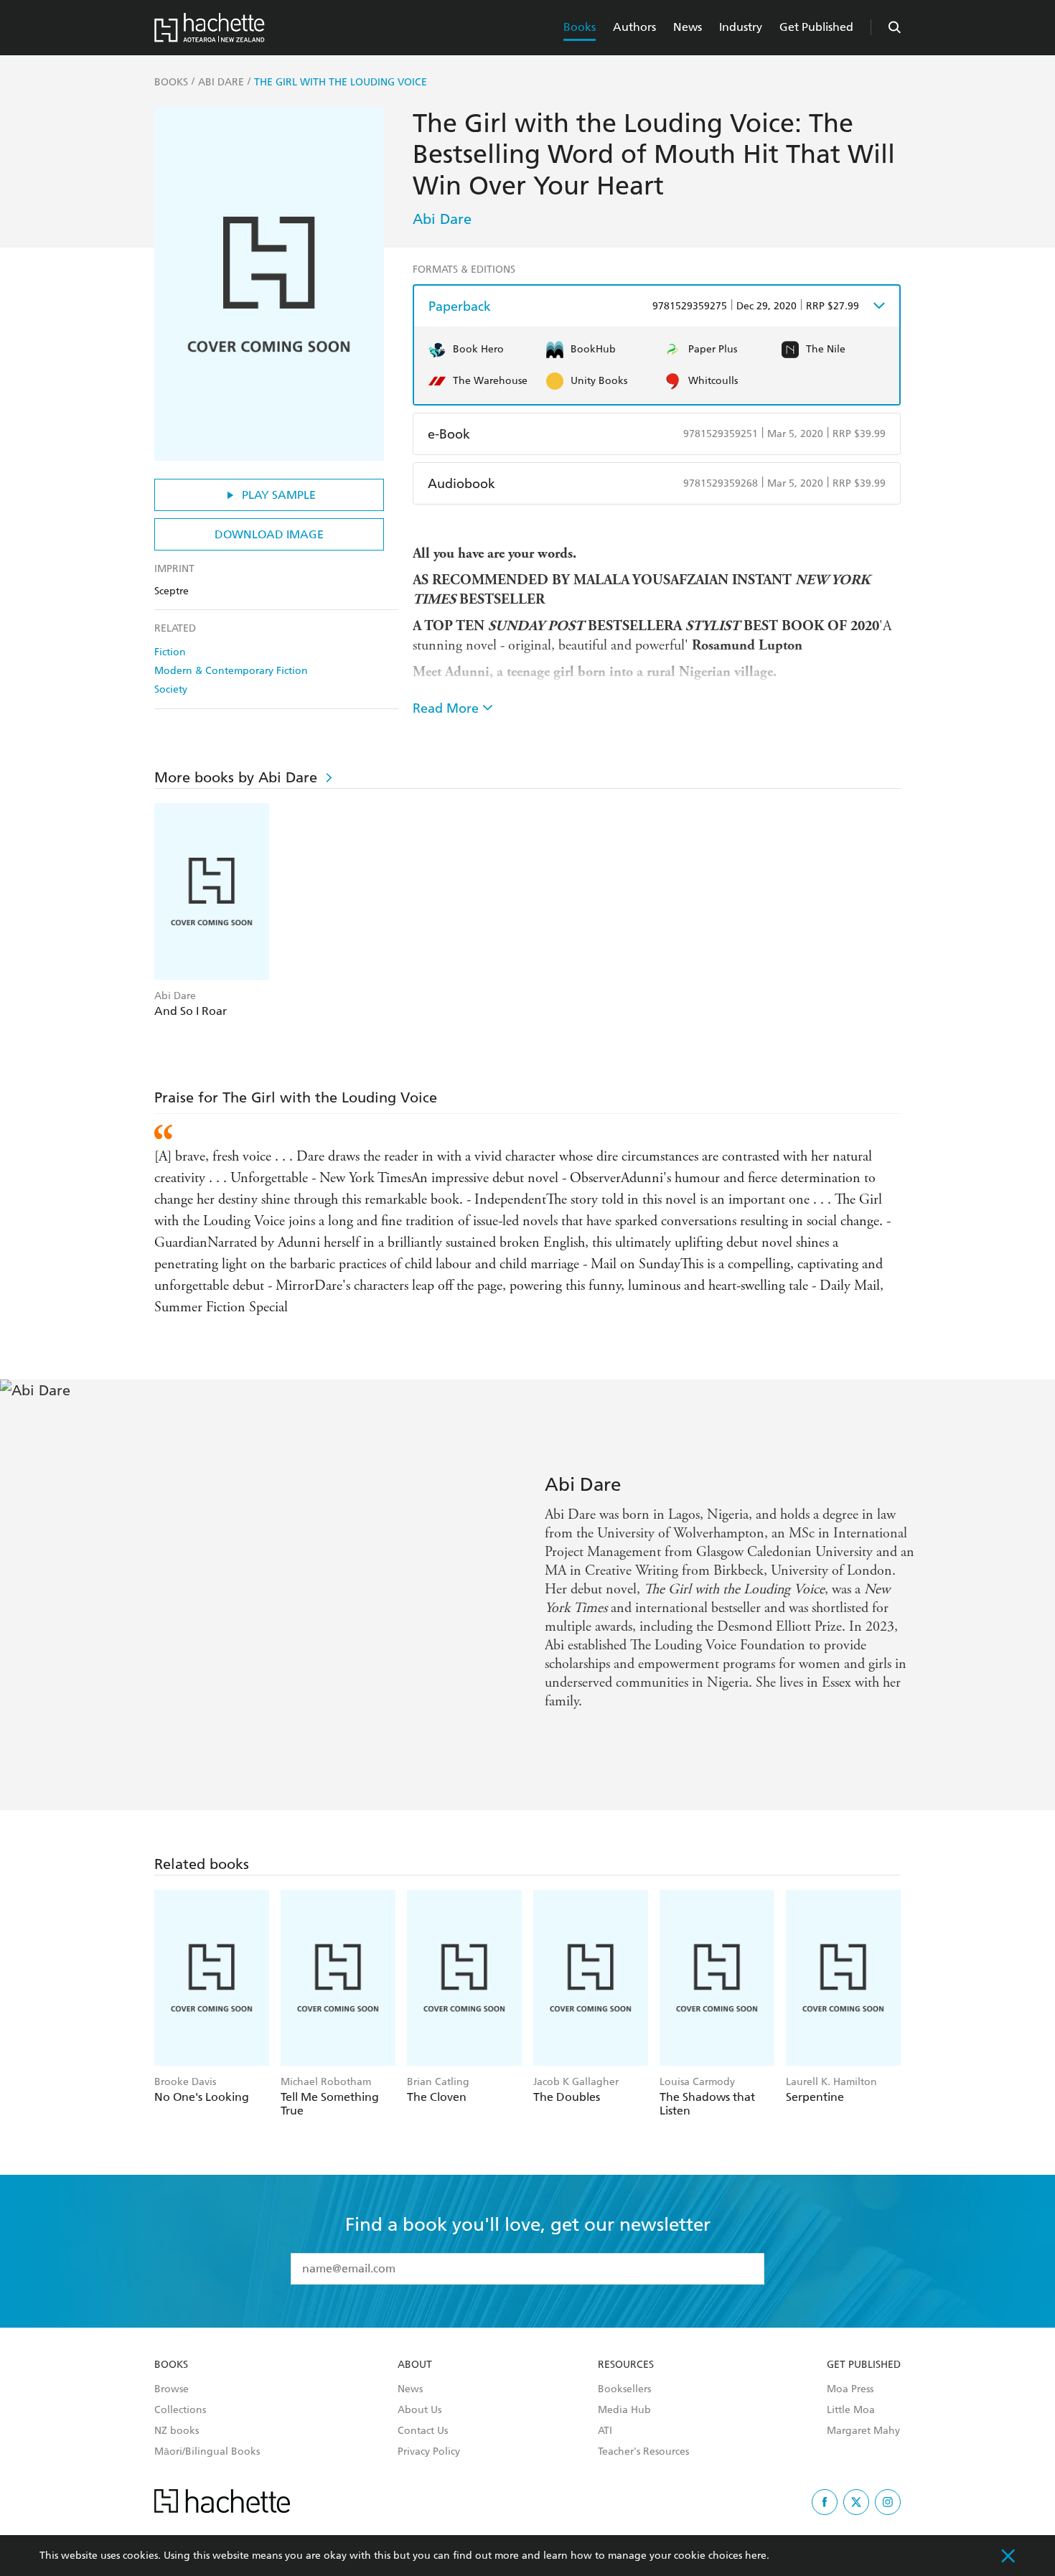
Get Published (816, 27)
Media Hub (624, 2410)
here (756, 2556)
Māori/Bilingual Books (207, 2452)
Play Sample (279, 495)
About (415, 2365)
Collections (180, 2410)
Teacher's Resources (643, 2452)
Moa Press (850, 2389)
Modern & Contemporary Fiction (231, 671)
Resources (626, 2365)
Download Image (269, 534)
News (688, 27)
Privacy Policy (429, 2452)
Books (580, 27)
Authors (634, 27)
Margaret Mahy (863, 2431)
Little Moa (851, 2410)
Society (171, 689)
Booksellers (624, 2389)
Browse (172, 2389)
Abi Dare (442, 219)
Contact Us (423, 2431)
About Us (419, 2410)
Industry (741, 27)
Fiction (170, 652)
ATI (605, 2431)
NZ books (177, 2431)
